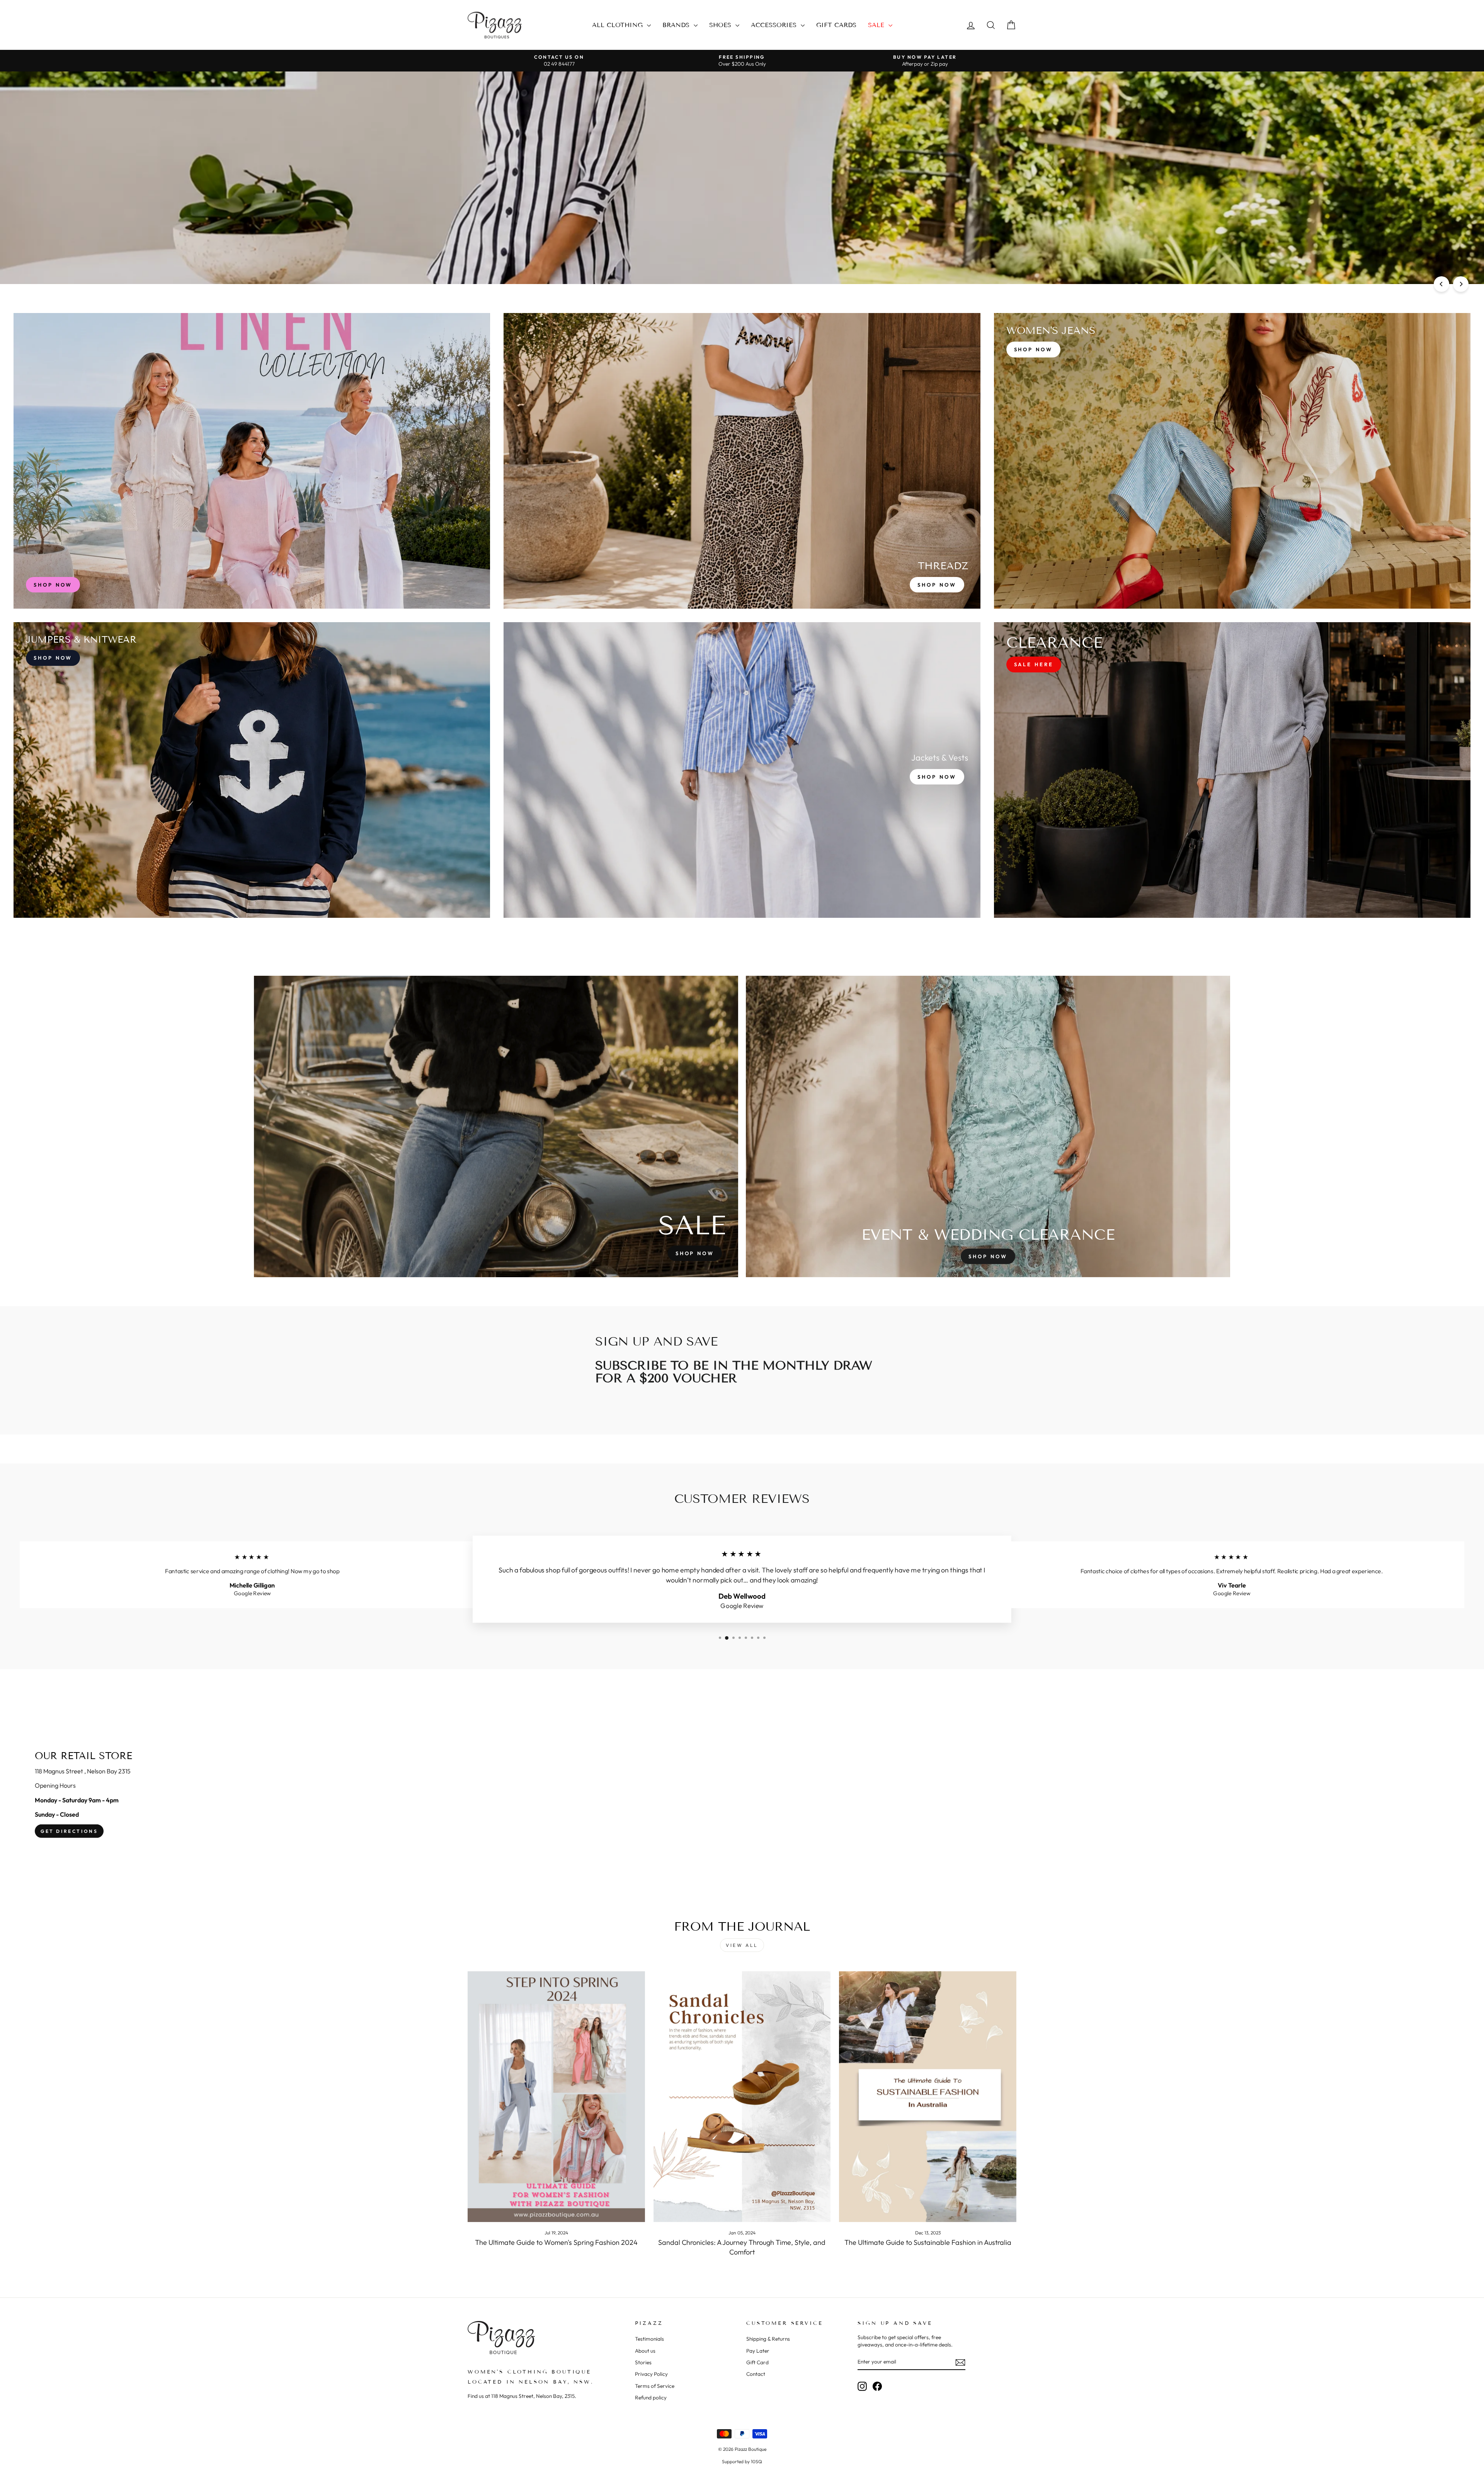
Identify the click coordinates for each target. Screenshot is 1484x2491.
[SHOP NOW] (252, 461)
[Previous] (1441, 284)
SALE (877, 25)
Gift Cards (836, 25)
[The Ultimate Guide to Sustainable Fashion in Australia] (928, 2097)
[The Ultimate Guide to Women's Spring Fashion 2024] (556, 2097)
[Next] (1461, 284)
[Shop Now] (742, 461)
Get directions (69, 1831)
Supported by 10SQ (742, 2461)
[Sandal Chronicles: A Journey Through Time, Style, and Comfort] (742, 2097)
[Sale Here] (1232, 770)
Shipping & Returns (768, 2339)
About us (645, 2351)
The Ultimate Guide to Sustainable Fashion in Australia (928, 2242)
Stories (643, 2362)
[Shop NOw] (252, 770)
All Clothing (619, 25)
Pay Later (758, 2351)
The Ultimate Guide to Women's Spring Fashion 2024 (556, 2242)
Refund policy (651, 2397)
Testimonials (649, 2339)
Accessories (775, 25)
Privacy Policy (651, 2374)
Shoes (721, 25)
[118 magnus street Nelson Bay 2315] (742, 1795)
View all (742, 1945)
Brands (677, 25)
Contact (756, 2374)
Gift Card (757, 2362)
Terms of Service (655, 2386)
